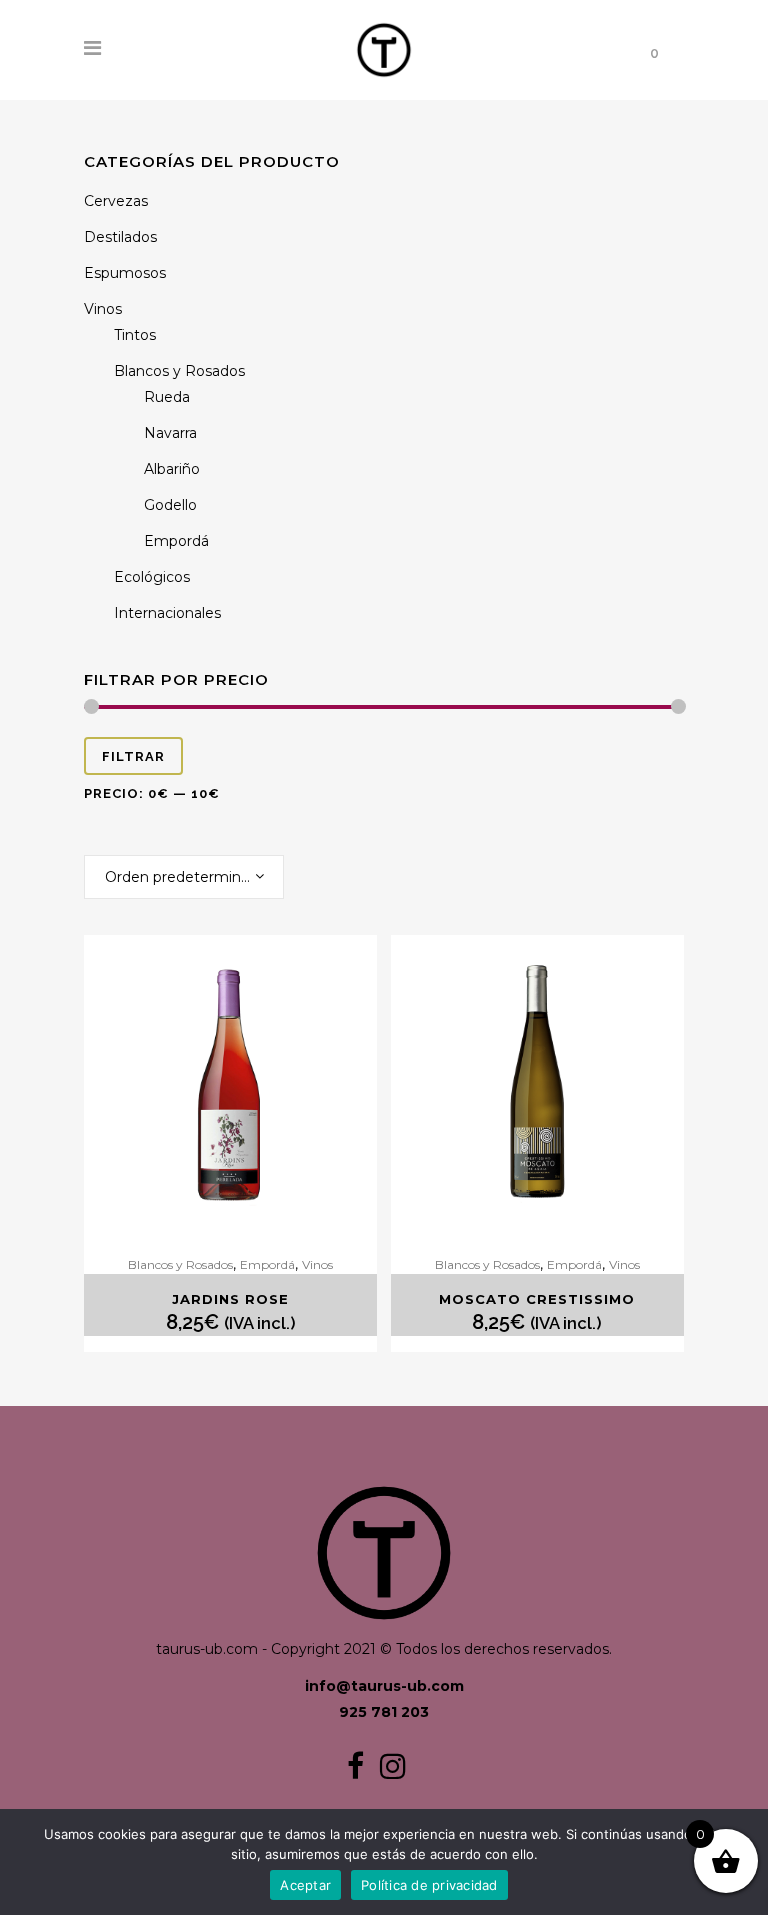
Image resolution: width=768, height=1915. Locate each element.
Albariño (172, 469)
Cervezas (116, 201)
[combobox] (184, 877)
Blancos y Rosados (179, 371)
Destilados (120, 237)
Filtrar (133, 756)
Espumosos (125, 273)
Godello (170, 505)
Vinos (103, 309)
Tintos (135, 335)
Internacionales (167, 613)
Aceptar (305, 1885)
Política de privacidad (429, 1885)
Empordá (176, 541)
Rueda (167, 397)
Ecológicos (152, 577)
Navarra (170, 433)
